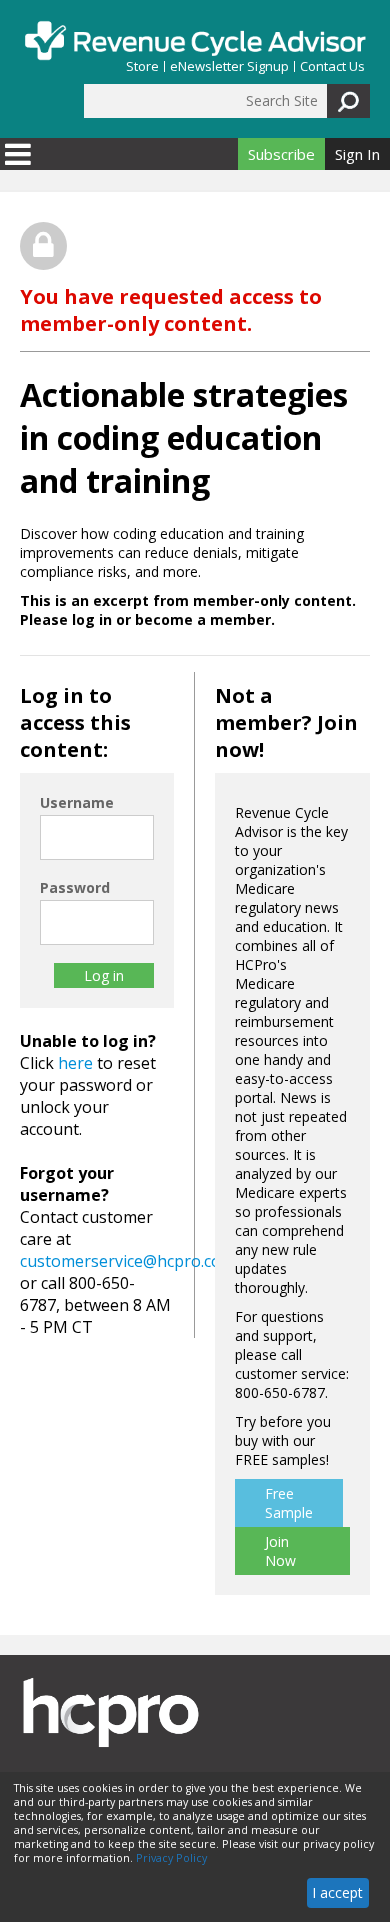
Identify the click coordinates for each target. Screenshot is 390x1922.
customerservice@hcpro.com (127, 1261)
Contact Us (332, 66)
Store (142, 66)
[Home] (195, 40)
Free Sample (289, 1503)
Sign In (357, 154)
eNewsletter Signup (229, 66)
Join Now (280, 1551)
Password (75, 887)
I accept (337, 1892)
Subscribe (281, 154)
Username (77, 802)
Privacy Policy (171, 1858)
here (75, 1063)
